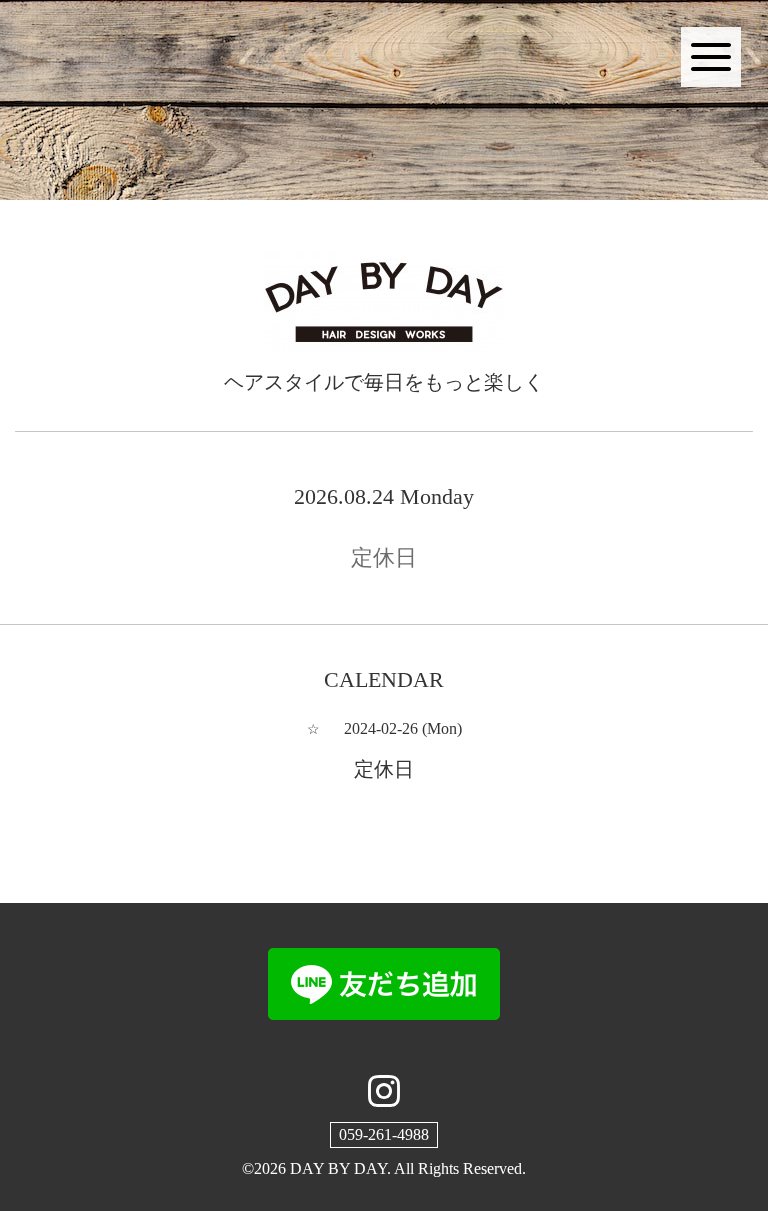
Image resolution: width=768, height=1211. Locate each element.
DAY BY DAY (338, 1168)
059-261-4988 (384, 1134)
